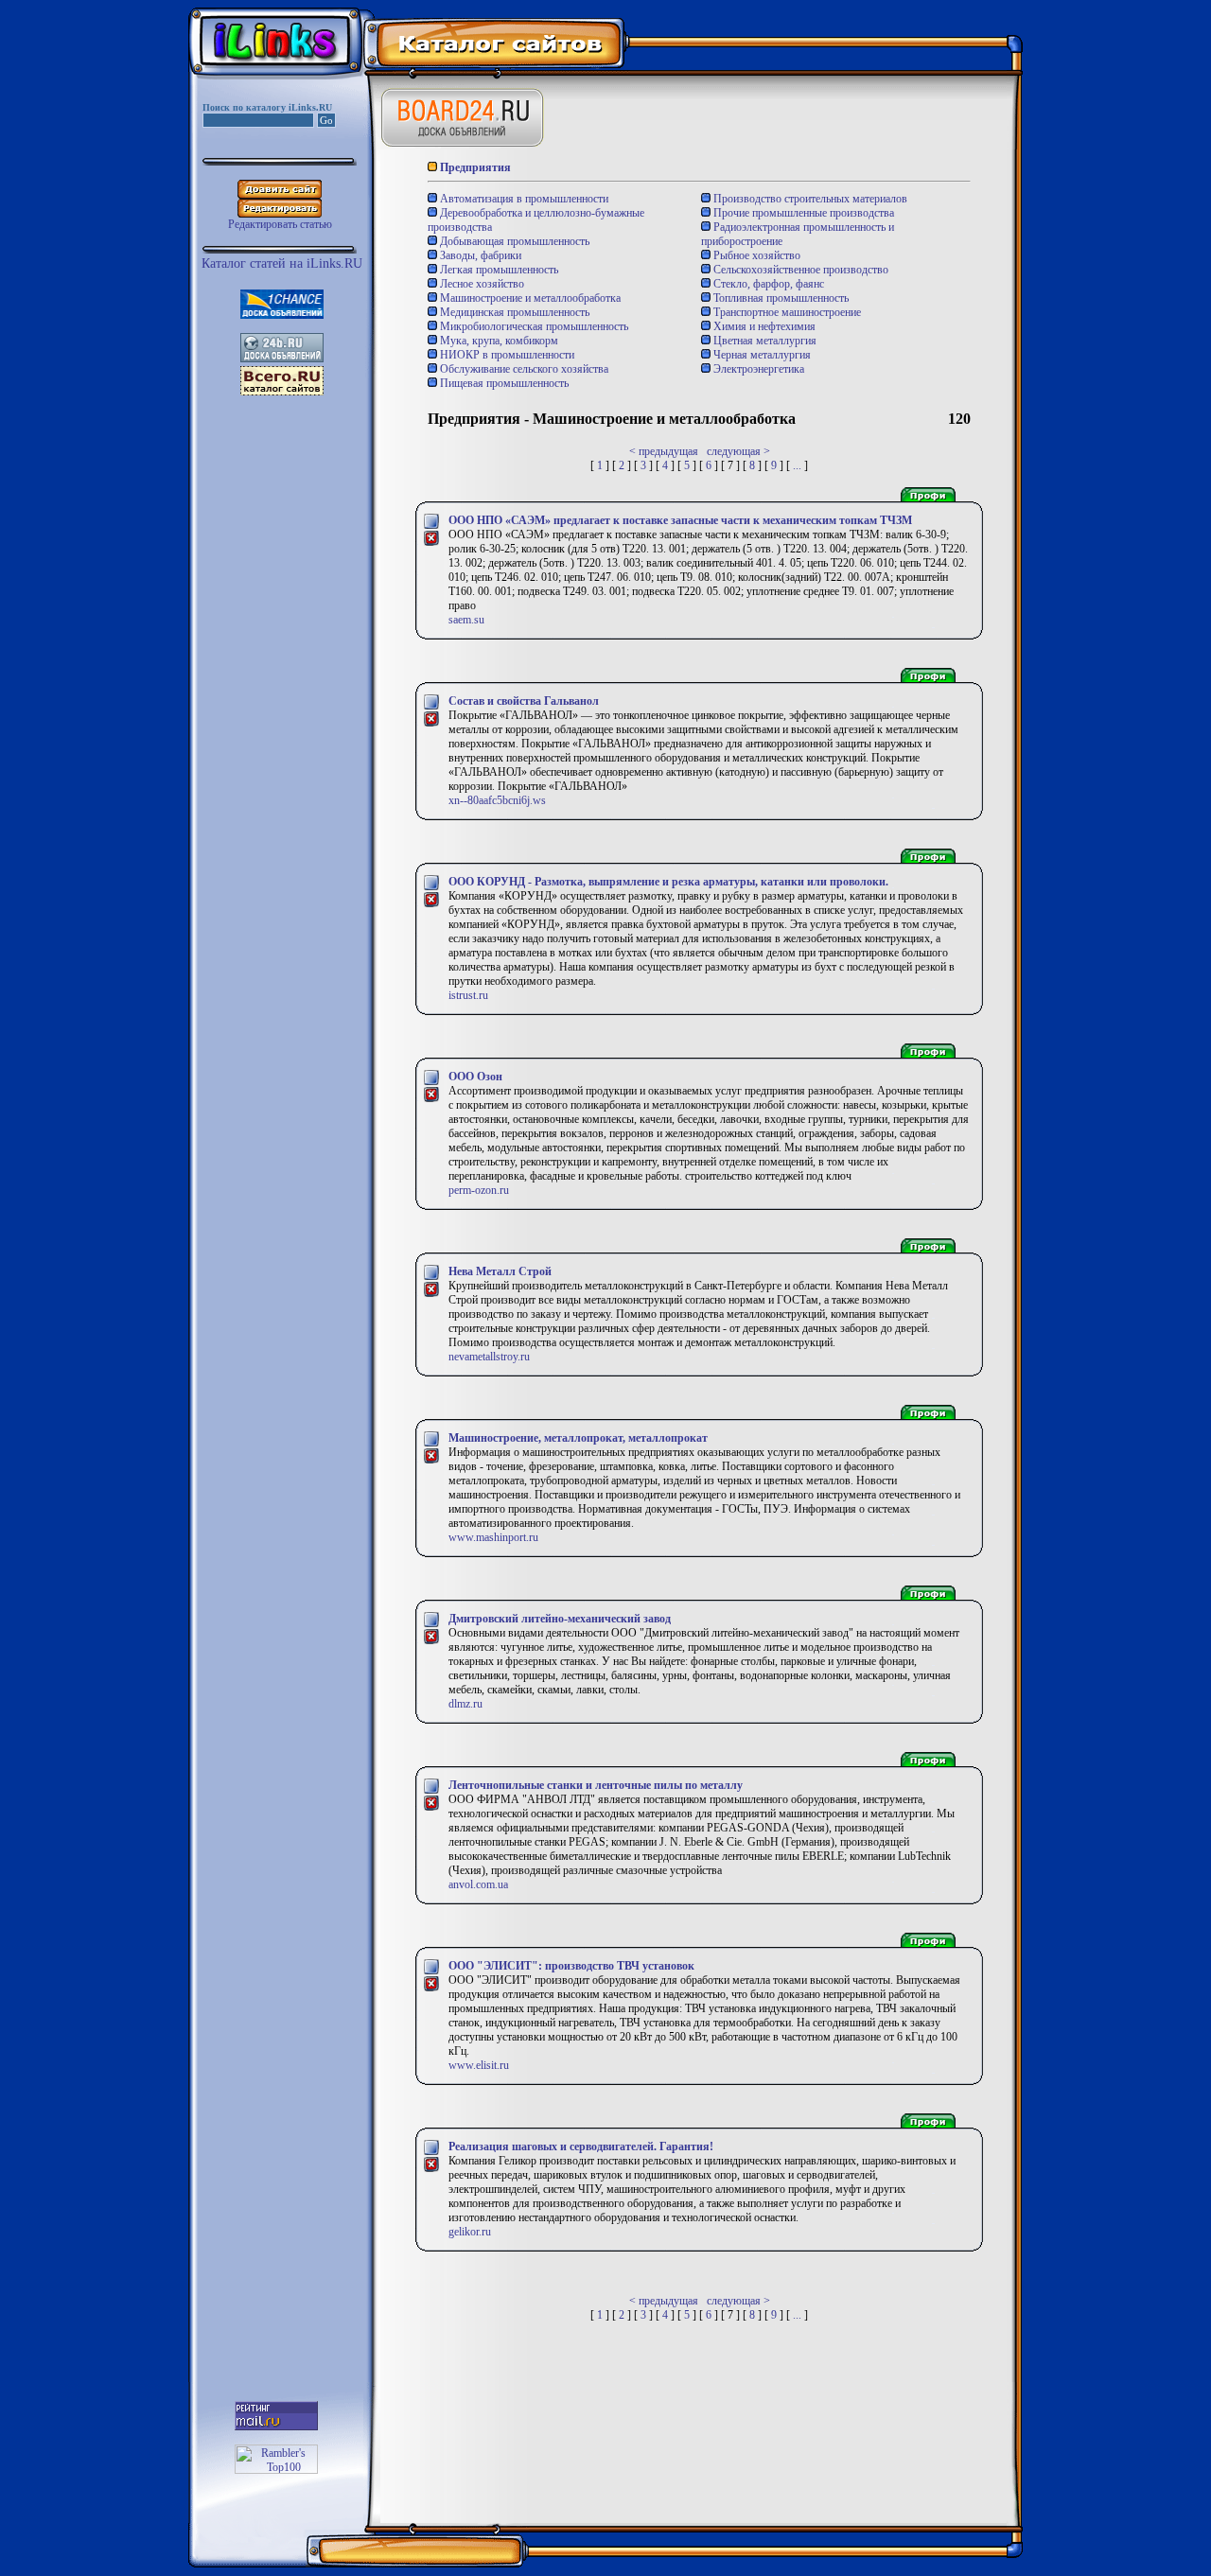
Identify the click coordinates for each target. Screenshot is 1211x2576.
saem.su (466, 620)
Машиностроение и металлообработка (529, 298)
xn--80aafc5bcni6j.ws (497, 800)
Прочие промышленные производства (802, 213)
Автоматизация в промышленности (523, 199)
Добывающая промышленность (513, 241)
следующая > (738, 451)
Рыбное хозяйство (755, 255)
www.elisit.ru (479, 2065)
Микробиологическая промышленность (533, 326)
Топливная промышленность (780, 298)
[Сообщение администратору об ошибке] (431, 543)
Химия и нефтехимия (763, 326)
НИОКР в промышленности (506, 355)
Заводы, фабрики (479, 255)
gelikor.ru (470, 2232)
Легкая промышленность (498, 270)
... (797, 465)
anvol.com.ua (478, 1884)
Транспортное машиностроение (786, 312)
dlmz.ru (465, 1704)
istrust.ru (468, 995)
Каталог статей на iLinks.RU (282, 263)
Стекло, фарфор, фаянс (767, 284)
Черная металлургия (761, 355)
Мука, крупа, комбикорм (498, 341)
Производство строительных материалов (809, 199)
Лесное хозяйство (481, 284)
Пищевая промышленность (503, 383)
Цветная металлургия (763, 341)
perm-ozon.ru (479, 1190)
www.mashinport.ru (493, 1537)
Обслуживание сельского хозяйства (523, 369)
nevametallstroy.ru (489, 1357)
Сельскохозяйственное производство (799, 270)
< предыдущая (664, 451)
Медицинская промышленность (513, 312)
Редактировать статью (280, 224)
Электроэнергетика (757, 369)
